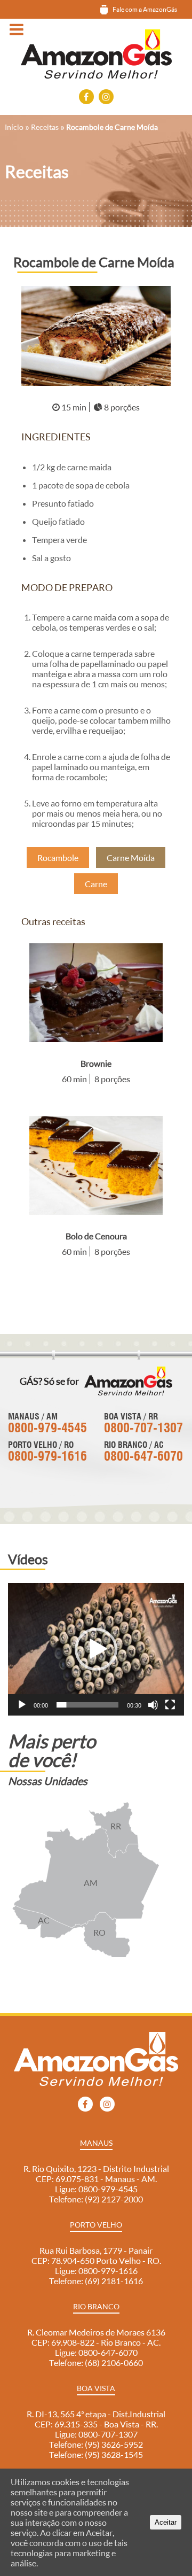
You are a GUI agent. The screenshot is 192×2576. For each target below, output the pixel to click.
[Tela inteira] (170, 1705)
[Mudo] (153, 1705)
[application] (96, 1649)
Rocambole (58, 858)
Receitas (45, 127)
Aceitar (166, 2522)
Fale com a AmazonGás (145, 9)
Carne (96, 884)
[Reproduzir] (22, 1705)
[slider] (87, 1705)
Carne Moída (131, 858)
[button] (96, 1649)
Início (14, 127)
